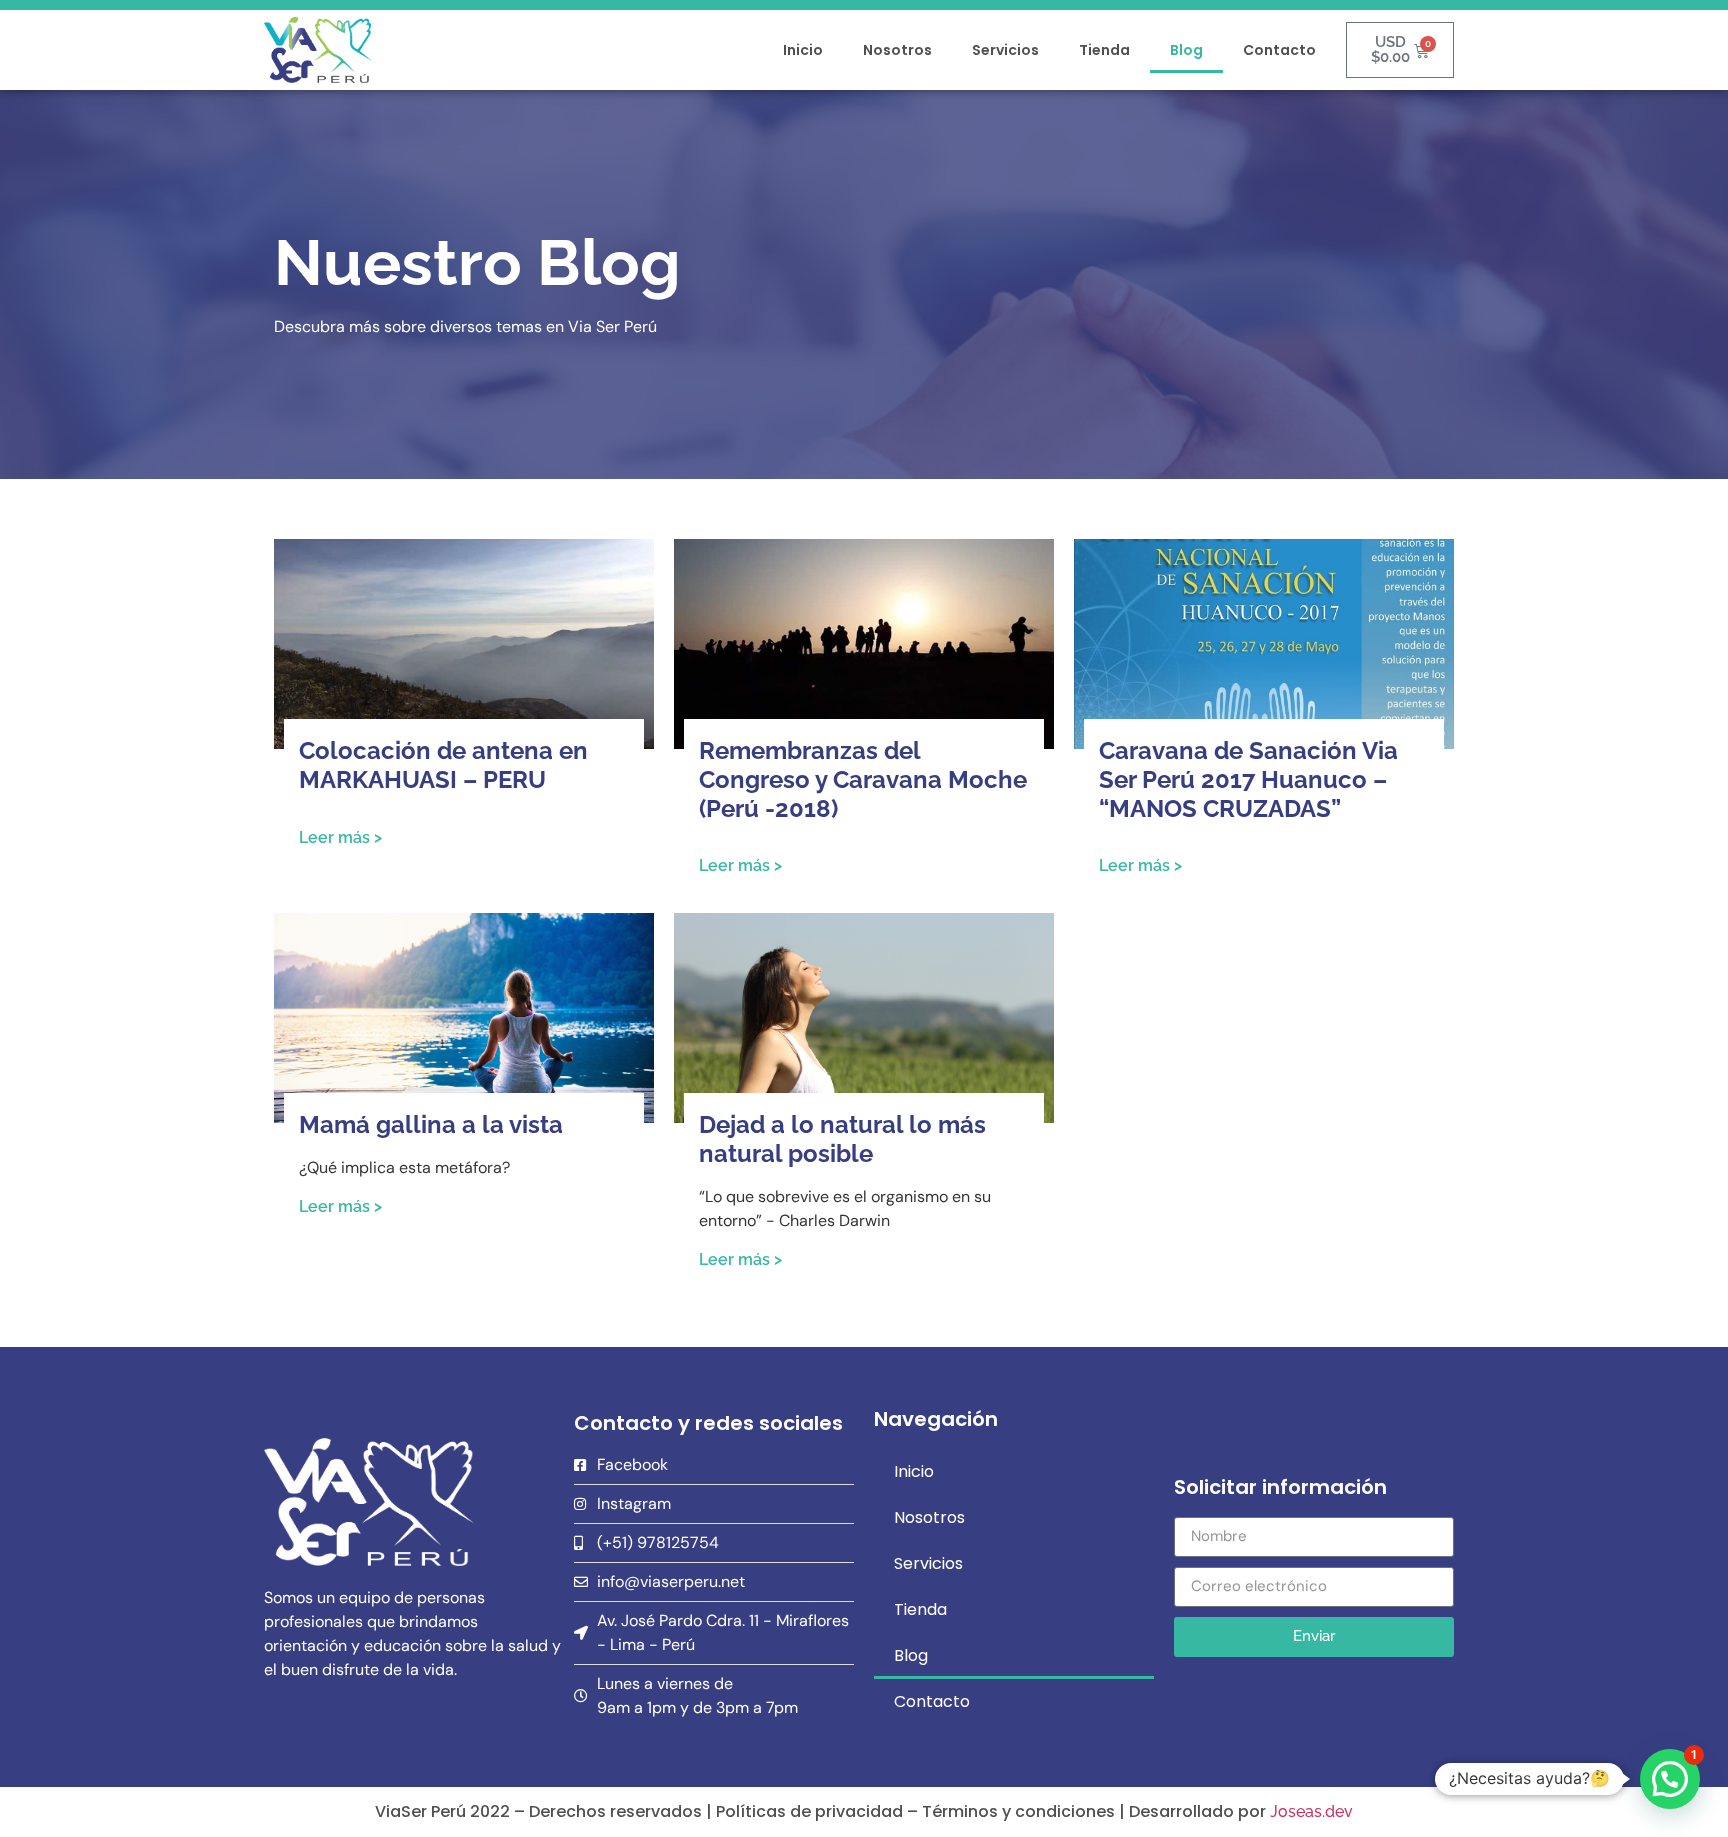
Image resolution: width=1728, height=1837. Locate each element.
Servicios (1005, 50)
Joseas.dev (1311, 1811)
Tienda (1104, 50)
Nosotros (897, 50)
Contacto (1279, 50)
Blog (1186, 50)
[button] (1670, 1779)
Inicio (803, 50)
